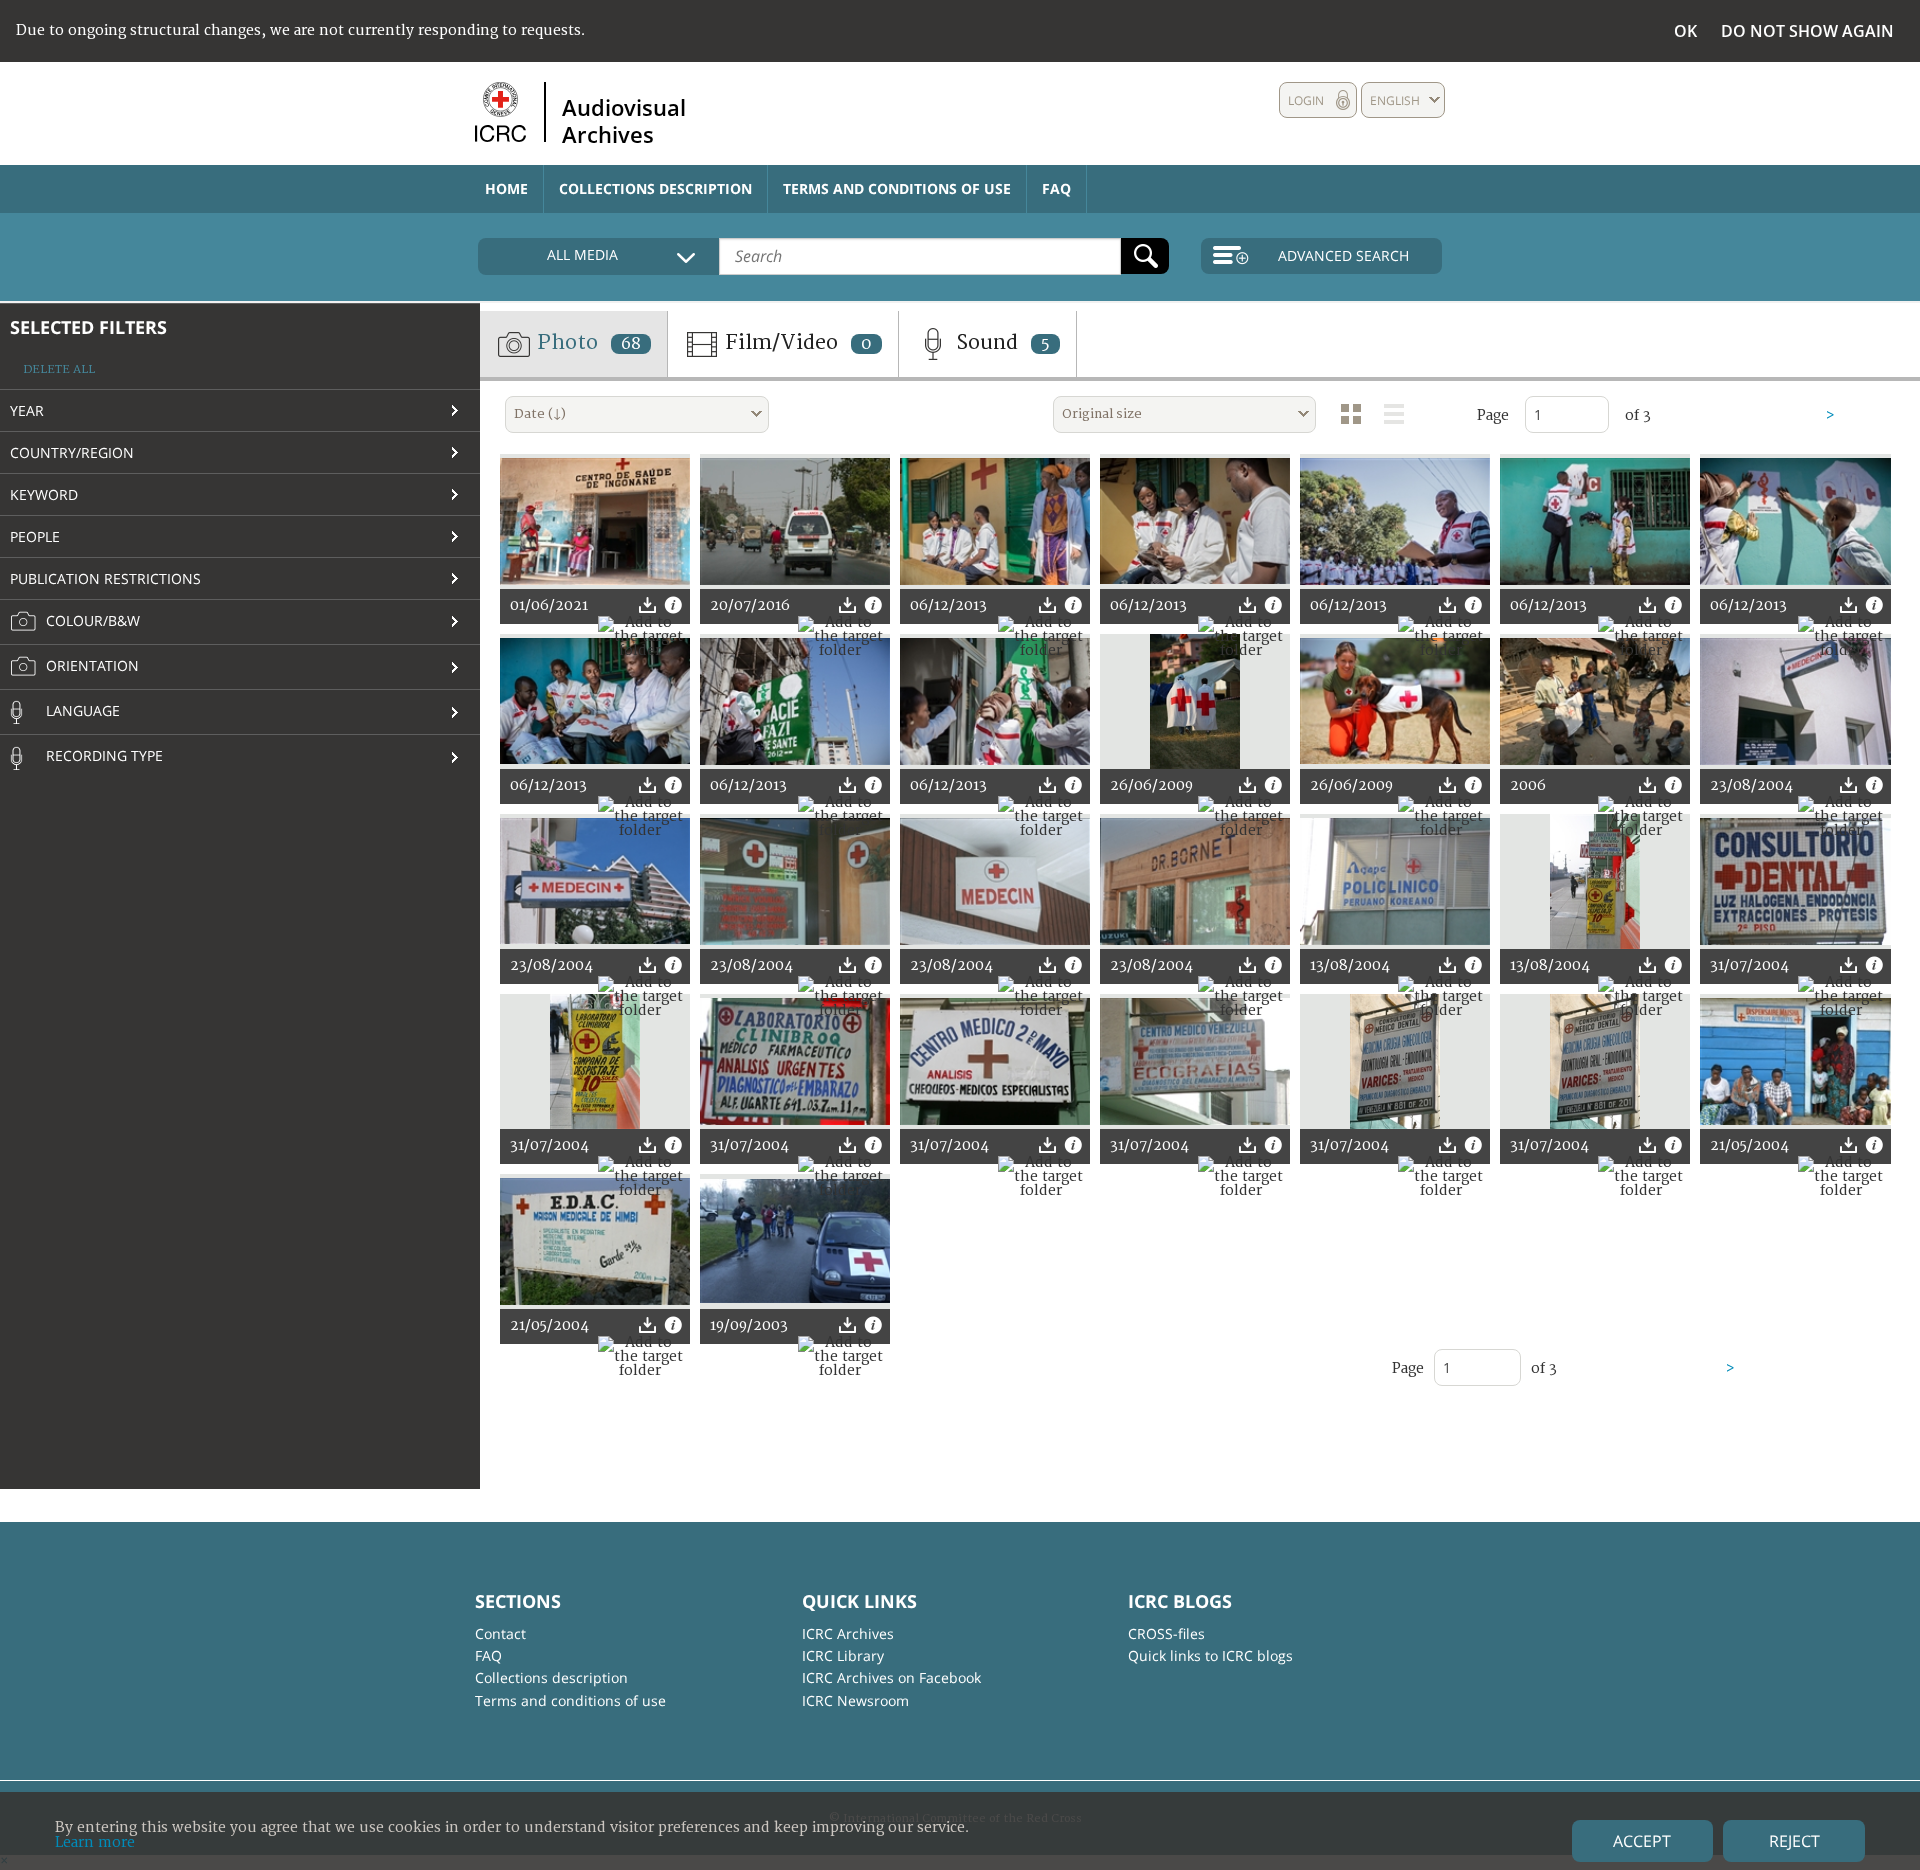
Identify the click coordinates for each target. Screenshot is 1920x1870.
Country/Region (72, 452)
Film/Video (796, 342)
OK (1685, 31)
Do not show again (1807, 31)
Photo (586, 342)
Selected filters (88, 327)
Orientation (90, 665)
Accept (1642, 1841)
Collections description (655, 188)
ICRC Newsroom (855, 1700)
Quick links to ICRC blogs (1210, 1655)
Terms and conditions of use (897, 188)
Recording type (102, 755)
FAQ (1056, 188)
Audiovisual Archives (624, 120)
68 (631, 344)
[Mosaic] (1351, 414)
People (35, 536)
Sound (1000, 342)
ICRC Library (843, 1655)
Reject (1794, 1841)
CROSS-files (1166, 1633)
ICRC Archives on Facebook (891, 1677)
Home (506, 188)
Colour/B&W (91, 620)
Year (27, 410)
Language (81, 710)
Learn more (95, 1842)
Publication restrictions (105, 578)
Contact (500, 1633)
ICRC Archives (848, 1633)
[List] (1394, 414)
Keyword (44, 494)
